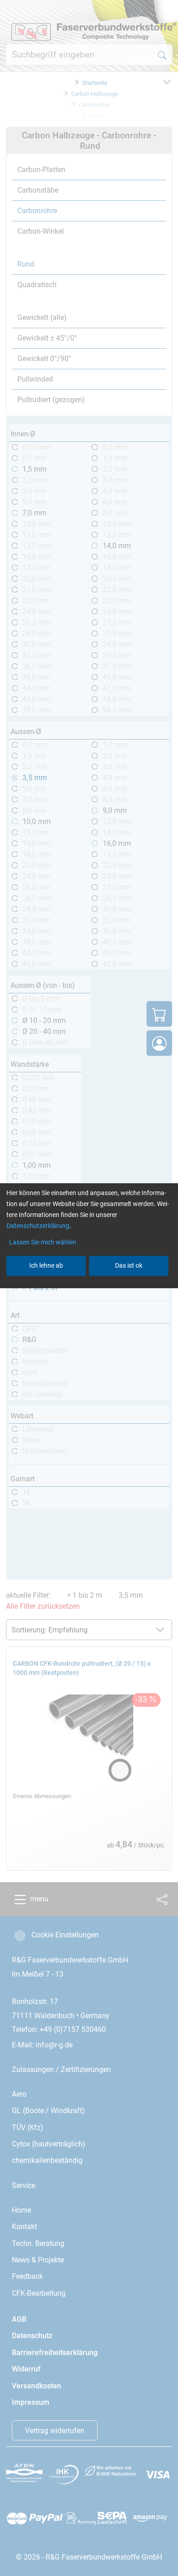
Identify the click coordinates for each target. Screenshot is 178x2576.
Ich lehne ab (46, 1265)
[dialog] (89, 1288)
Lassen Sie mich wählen (43, 1242)
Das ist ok (129, 1265)
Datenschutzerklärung (38, 1226)
